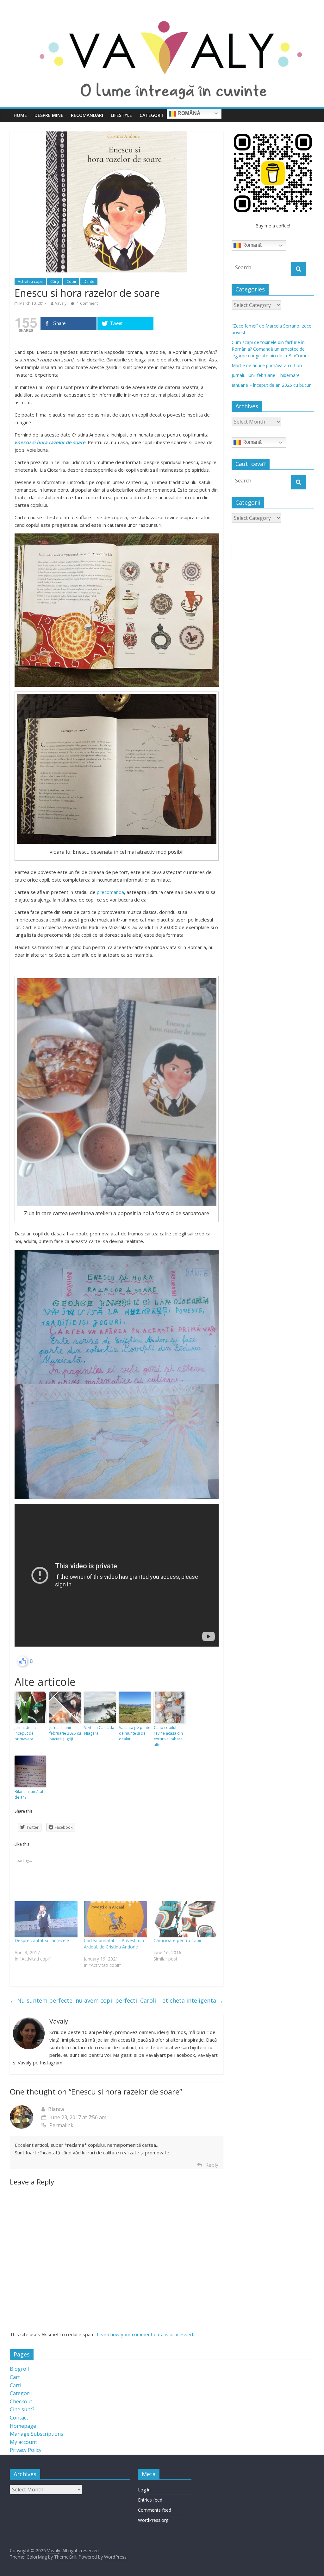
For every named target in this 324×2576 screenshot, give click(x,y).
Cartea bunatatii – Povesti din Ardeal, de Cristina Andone (114, 1944)
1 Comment (87, 303)
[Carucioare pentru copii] (185, 1919)
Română (188, 113)
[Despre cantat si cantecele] (46, 1919)
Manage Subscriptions (37, 2434)
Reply (212, 2165)
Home (20, 115)
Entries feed (150, 2500)
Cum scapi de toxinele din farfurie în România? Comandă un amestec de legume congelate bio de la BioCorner (270, 349)
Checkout (21, 2401)
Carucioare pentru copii (177, 1940)
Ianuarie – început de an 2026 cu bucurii (272, 385)
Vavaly (61, 303)
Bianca (56, 2109)
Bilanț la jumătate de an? (30, 1794)
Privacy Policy (26, 2450)
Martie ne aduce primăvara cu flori (267, 365)
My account (23, 2442)
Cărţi (55, 281)
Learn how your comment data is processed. (145, 2334)
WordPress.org (153, 2520)
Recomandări (87, 115)
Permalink (61, 2125)
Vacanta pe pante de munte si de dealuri (135, 1733)
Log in (144, 2490)
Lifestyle (121, 115)
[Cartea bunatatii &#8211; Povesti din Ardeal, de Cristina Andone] (115, 1919)
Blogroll (19, 2369)
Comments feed (155, 2510)
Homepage (23, 2426)
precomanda (110, 892)
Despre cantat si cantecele (42, 1940)
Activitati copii (30, 281)
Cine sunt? (22, 2409)
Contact (19, 2418)
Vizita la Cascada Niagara (99, 1730)
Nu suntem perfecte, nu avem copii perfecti (73, 2000)
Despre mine (49, 115)
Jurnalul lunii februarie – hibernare (266, 375)
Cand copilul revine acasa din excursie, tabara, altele (169, 1736)
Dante (89, 281)
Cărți (16, 2385)
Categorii (151, 115)
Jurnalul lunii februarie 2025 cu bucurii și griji (65, 1733)
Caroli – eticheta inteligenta (182, 2000)
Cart (15, 2377)
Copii (71, 281)
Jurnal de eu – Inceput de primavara (27, 1733)
